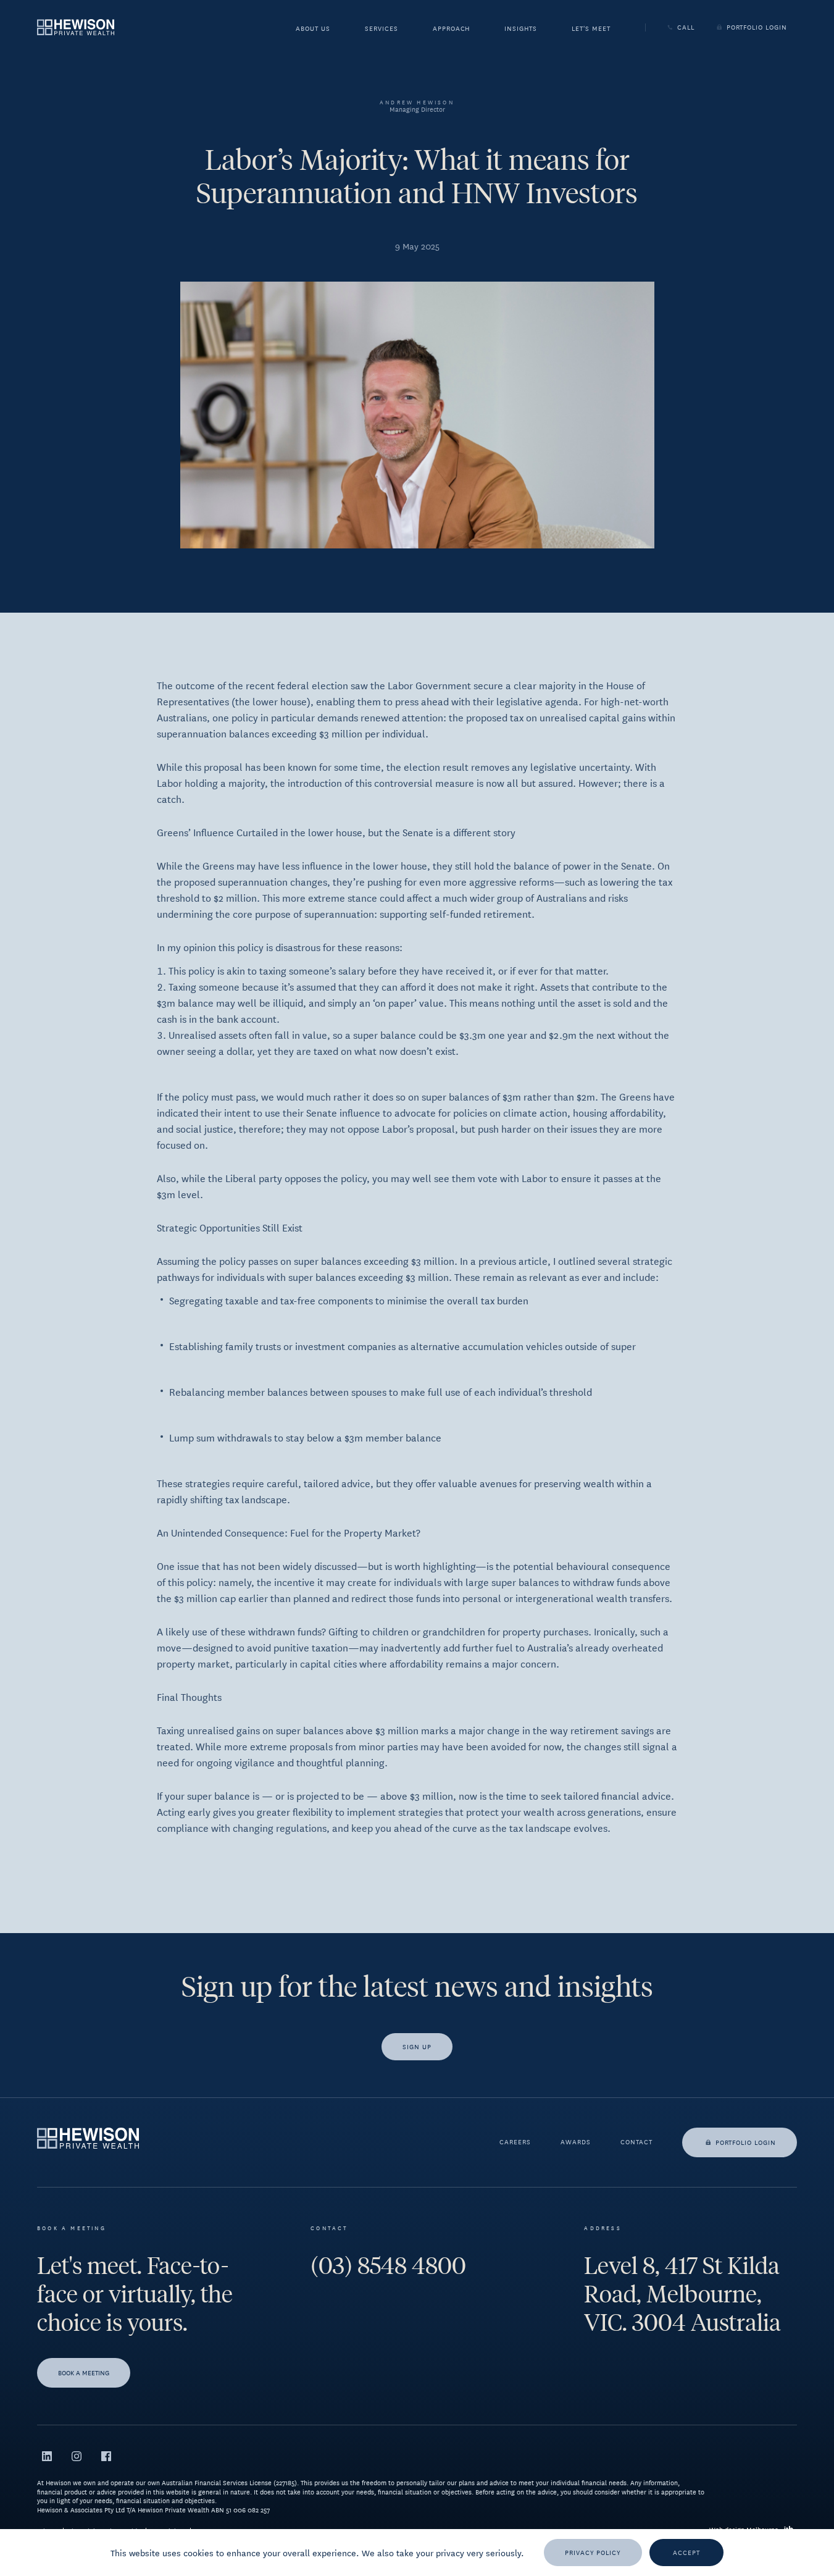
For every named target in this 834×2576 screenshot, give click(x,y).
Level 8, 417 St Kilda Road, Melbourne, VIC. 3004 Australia (682, 2294)
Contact (636, 2142)
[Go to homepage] (76, 27)
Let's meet (591, 29)
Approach (452, 29)
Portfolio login (746, 2142)
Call (686, 27)
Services (382, 29)
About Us (313, 29)
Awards (576, 2142)
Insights (521, 29)
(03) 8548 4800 (388, 2266)
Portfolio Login (757, 27)
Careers (515, 2142)
